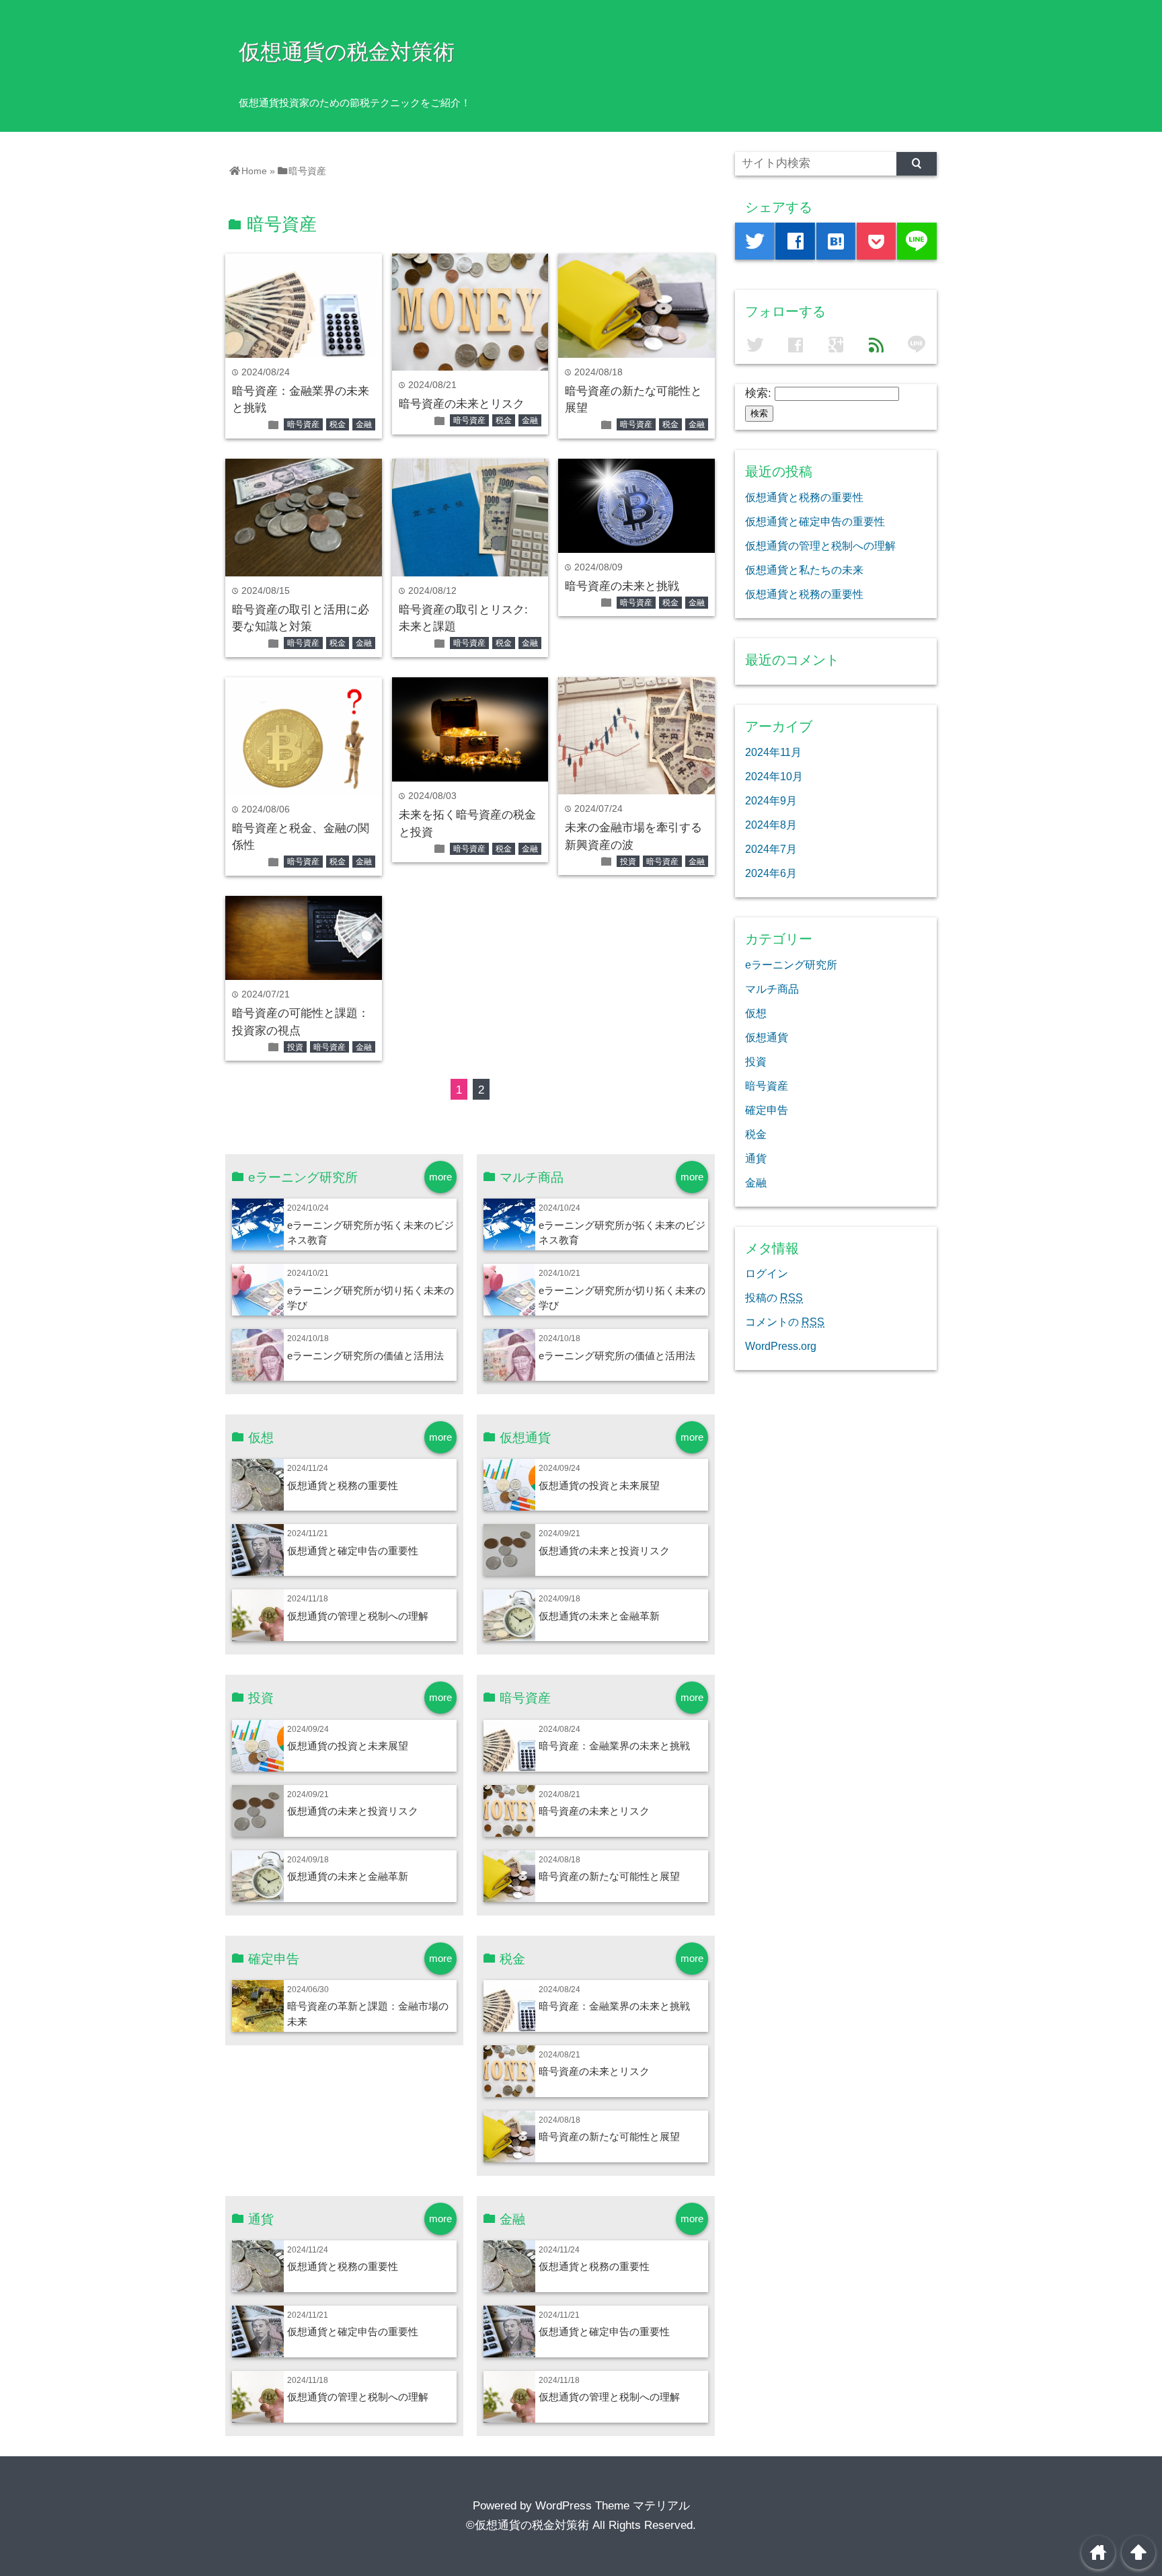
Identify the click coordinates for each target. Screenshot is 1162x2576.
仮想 (756, 1013)
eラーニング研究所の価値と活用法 (365, 1356)
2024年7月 (771, 849)
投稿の (774, 1297)
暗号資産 (303, 424)
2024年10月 (774, 776)
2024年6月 (771, 873)
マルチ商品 (772, 989)
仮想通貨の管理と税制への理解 (358, 1616)
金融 (364, 424)
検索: (758, 393)
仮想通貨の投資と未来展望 (599, 1485)
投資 (628, 862)
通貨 (756, 1158)
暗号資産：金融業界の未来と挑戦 (614, 1746)
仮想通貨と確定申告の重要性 (353, 1551)
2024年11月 (773, 752)
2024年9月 (771, 800)
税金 (338, 424)
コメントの (785, 1322)
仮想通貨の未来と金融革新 (599, 1616)
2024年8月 (771, 825)
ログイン (767, 1273)
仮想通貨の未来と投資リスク (604, 1551)
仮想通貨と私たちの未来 (804, 570)
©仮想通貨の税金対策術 (528, 2525)
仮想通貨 (767, 1037)
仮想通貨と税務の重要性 (343, 1485)
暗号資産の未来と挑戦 (622, 586)
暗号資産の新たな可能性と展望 (609, 1876)
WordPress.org (781, 1346)
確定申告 (767, 1110)
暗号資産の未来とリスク (462, 404)
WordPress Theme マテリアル (613, 2506)
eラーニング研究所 (791, 964)
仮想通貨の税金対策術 (347, 52)
